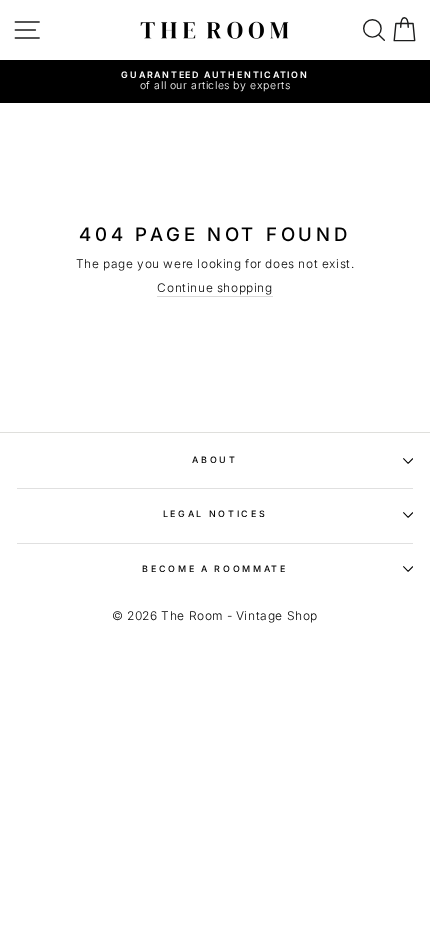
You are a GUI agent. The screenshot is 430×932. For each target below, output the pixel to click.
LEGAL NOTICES (215, 513)
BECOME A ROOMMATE (215, 568)
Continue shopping (214, 288)
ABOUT (214, 459)
